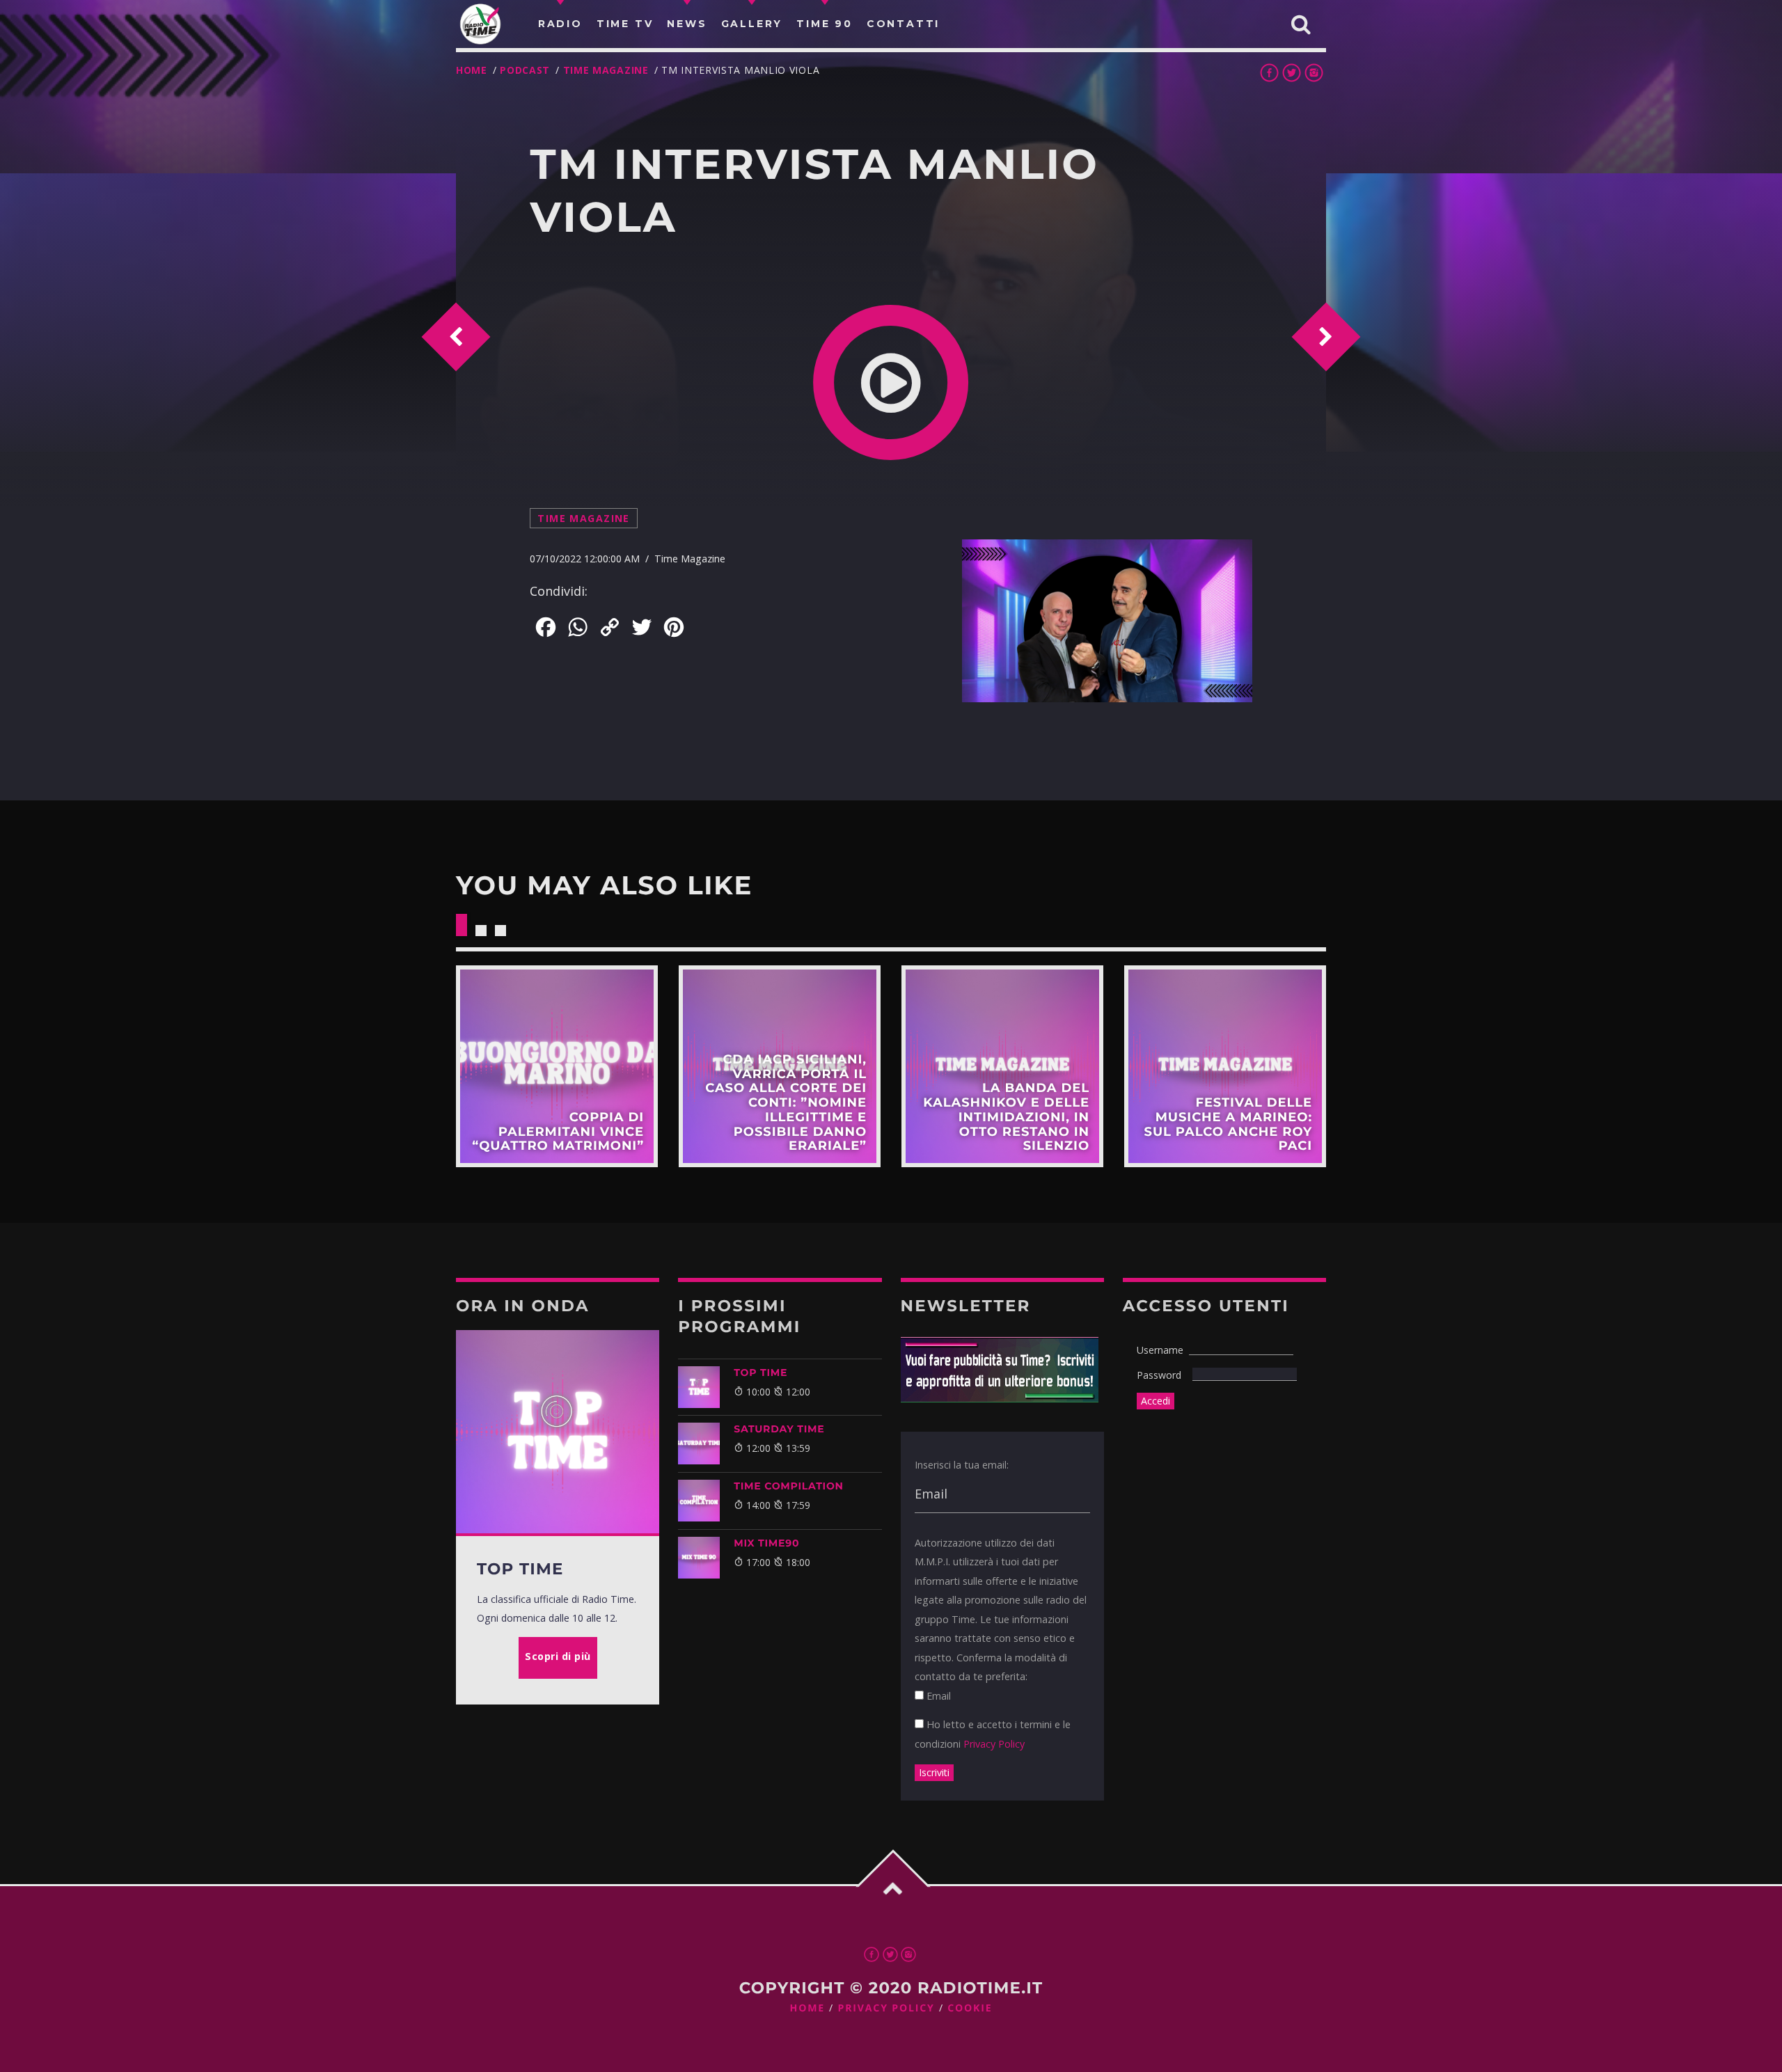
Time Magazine (606, 70)
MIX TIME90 (766, 1543)
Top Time (760, 1373)
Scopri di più (557, 1066)
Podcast (525, 70)
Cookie (970, 2008)
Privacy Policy (994, 1744)
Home (472, 70)
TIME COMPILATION (788, 1486)
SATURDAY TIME (779, 1429)
